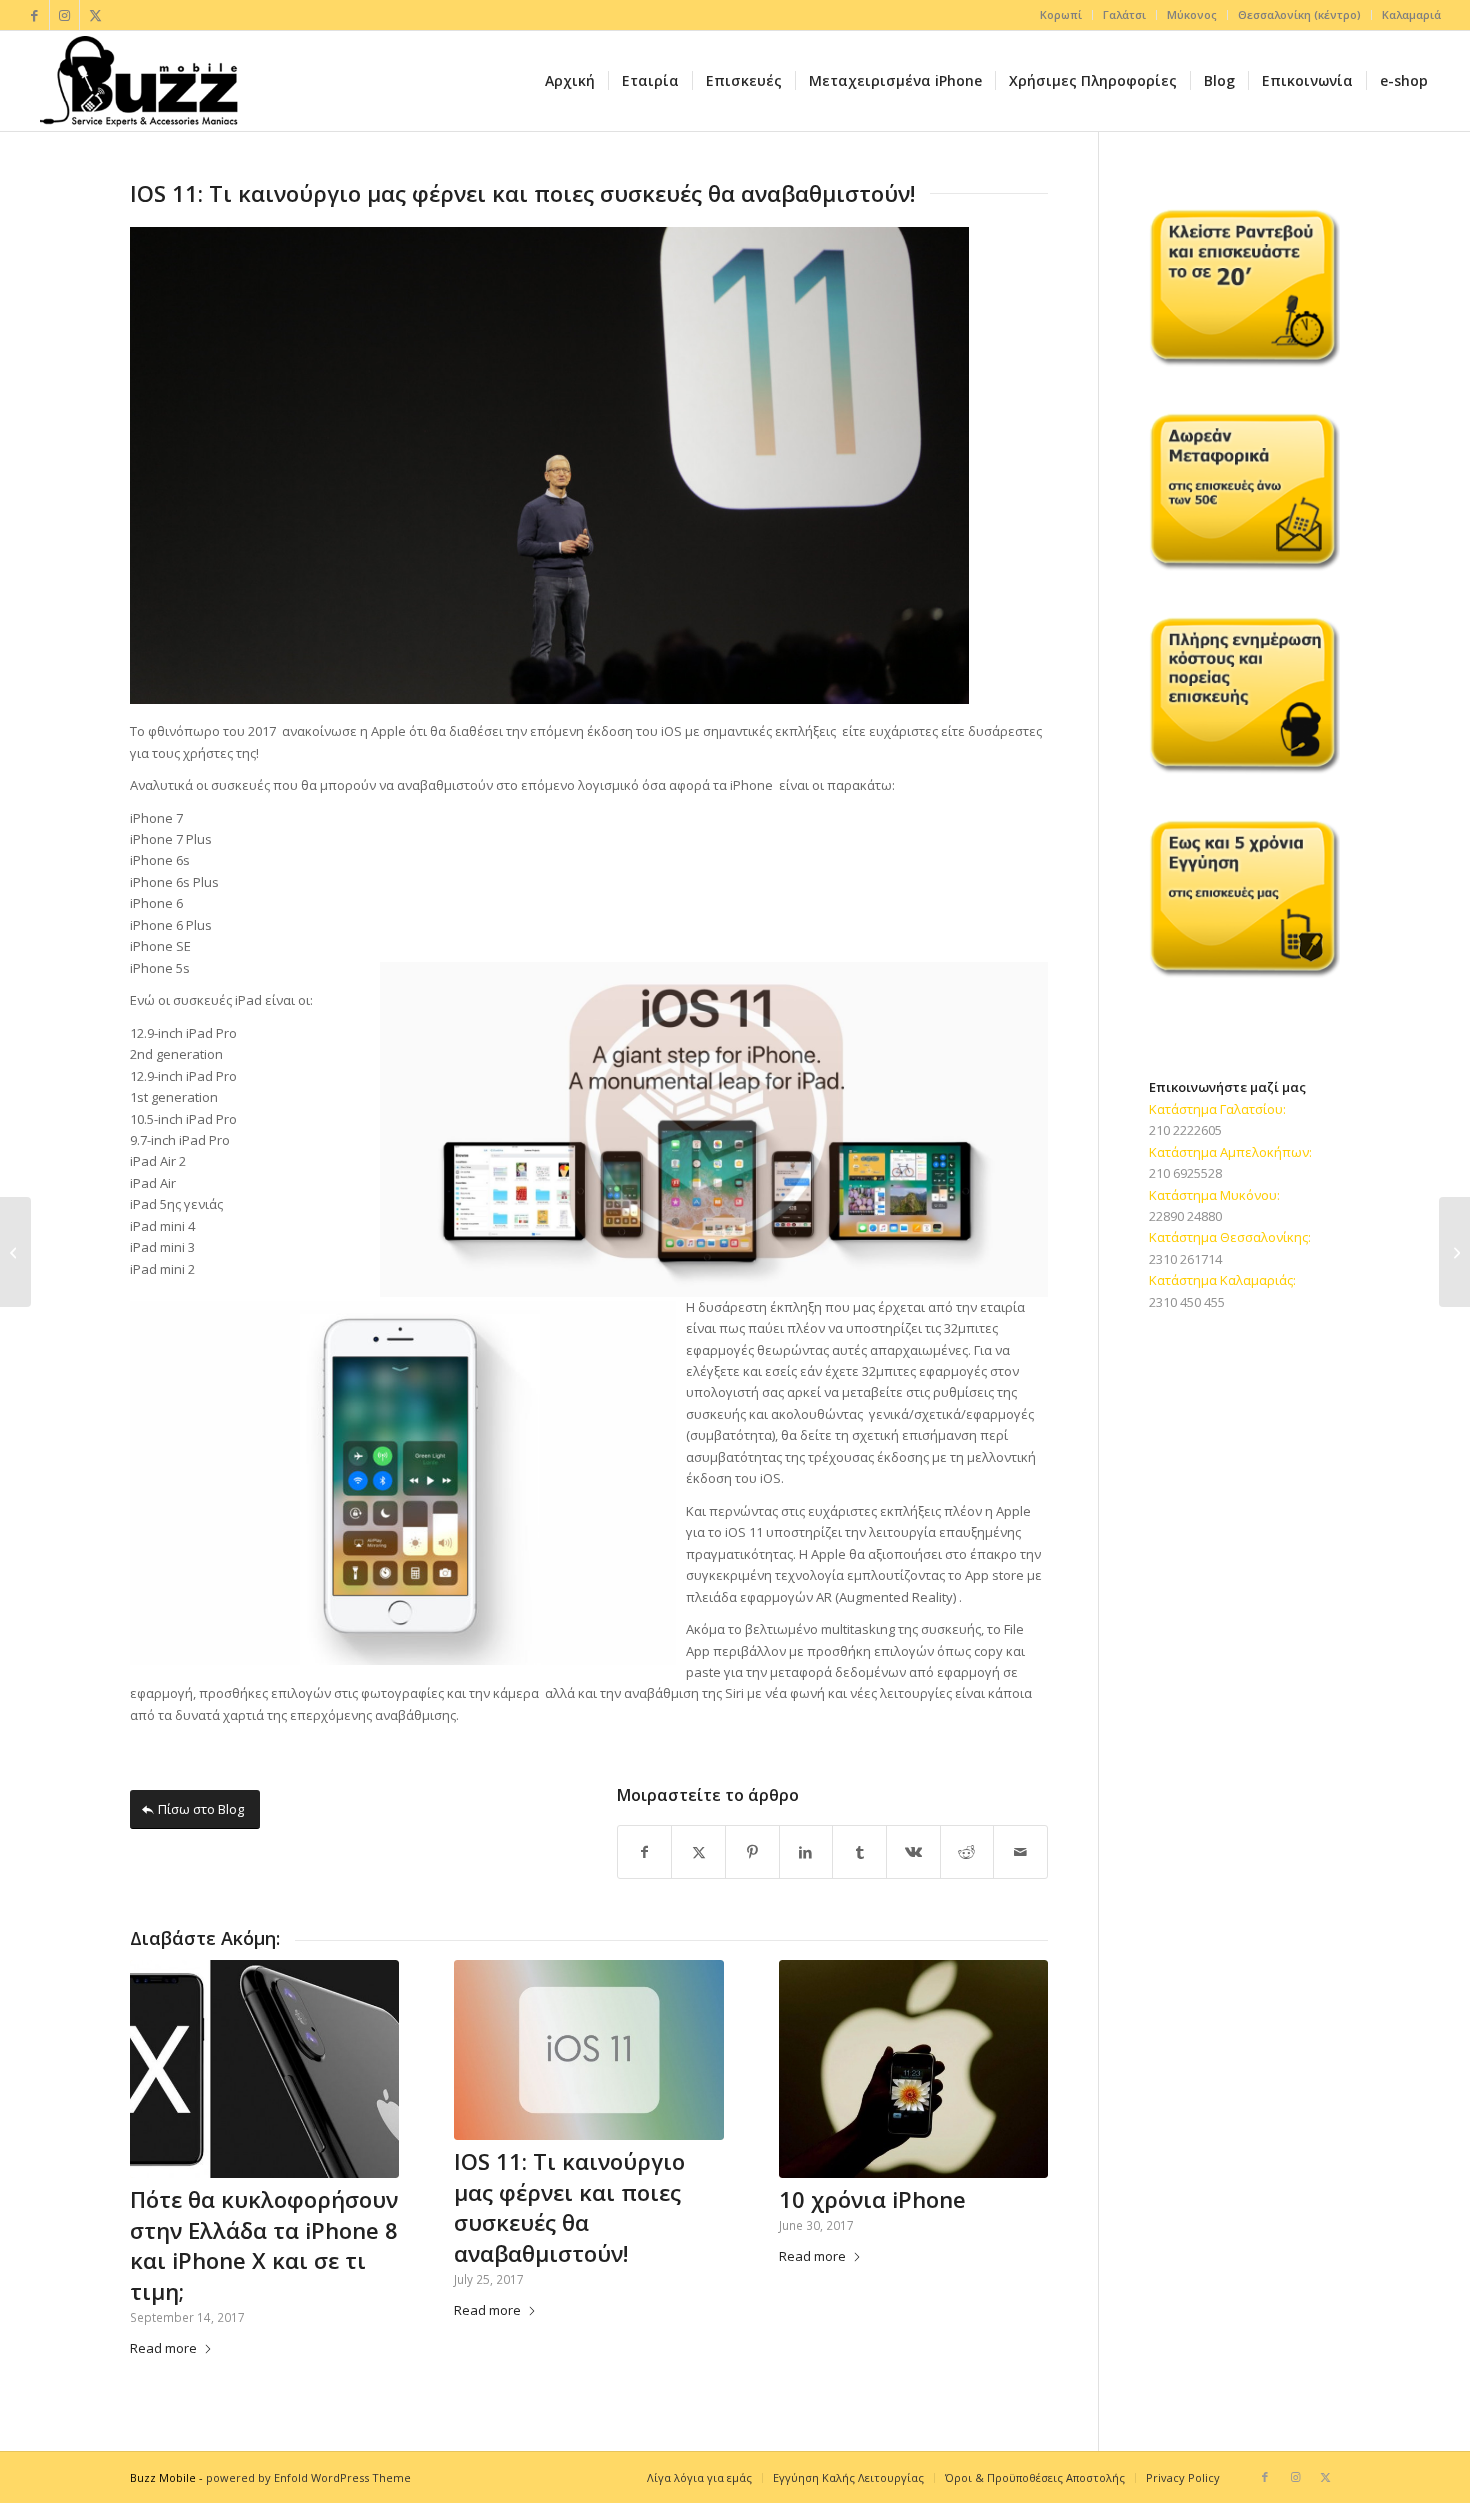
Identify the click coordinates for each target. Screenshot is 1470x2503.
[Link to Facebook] (34, 15)
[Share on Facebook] (645, 1852)
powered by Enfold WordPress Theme (308, 2477)
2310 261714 (1185, 1259)
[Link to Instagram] (64, 15)
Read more (163, 2348)
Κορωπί (1061, 14)
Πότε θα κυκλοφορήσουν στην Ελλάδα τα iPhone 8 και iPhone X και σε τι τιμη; (264, 2245)
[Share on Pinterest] (752, 1852)
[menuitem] (1061, 15)
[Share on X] (698, 1852)
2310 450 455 (1187, 1302)
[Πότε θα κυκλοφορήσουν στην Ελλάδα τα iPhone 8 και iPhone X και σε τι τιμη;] (264, 2069)
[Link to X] (95, 15)
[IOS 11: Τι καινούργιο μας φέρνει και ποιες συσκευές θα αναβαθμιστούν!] (588, 2050)
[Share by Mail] (1020, 1852)
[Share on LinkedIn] (806, 1852)
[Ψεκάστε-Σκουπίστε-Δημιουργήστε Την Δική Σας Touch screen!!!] (1454, 1252)
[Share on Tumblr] (859, 1852)
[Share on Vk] (913, 1852)
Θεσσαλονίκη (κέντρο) (1299, 14)
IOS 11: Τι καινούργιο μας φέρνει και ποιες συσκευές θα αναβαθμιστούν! (569, 2207)
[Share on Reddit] (967, 1852)
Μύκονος (1192, 14)
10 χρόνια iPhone (872, 2199)
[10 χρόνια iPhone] (913, 2069)
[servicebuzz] (138, 81)
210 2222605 (1185, 1130)
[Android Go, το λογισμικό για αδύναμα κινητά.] (15, 1252)
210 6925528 (1185, 1173)
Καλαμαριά (1411, 14)
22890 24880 (1185, 1216)
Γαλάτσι (1124, 14)
